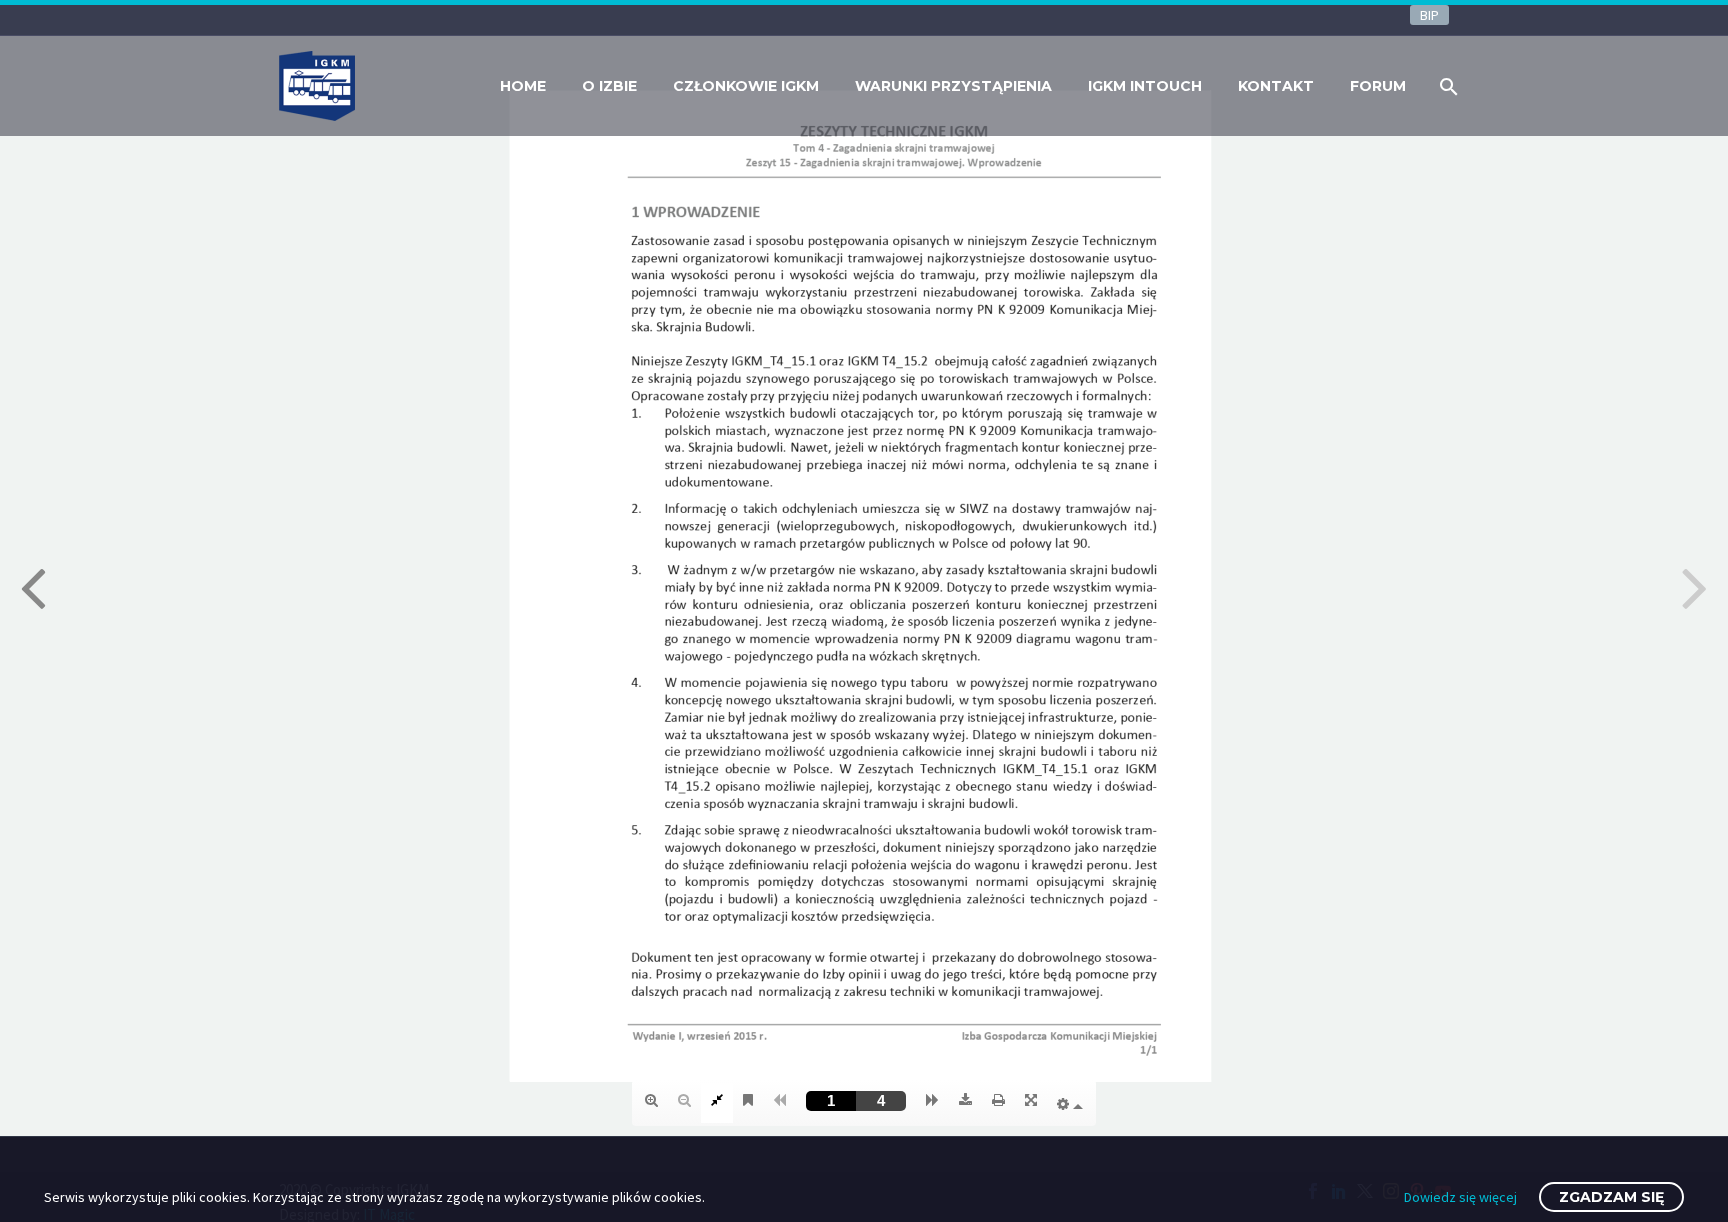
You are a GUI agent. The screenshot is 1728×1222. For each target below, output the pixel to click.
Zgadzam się (1611, 1197)
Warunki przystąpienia (953, 86)
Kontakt (1276, 86)
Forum (1378, 86)
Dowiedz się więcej (1460, 1197)
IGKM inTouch (1145, 86)
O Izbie (609, 86)
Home (523, 86)
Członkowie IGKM (746, 86)
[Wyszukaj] (1446, 86)
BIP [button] (1429, 15)
